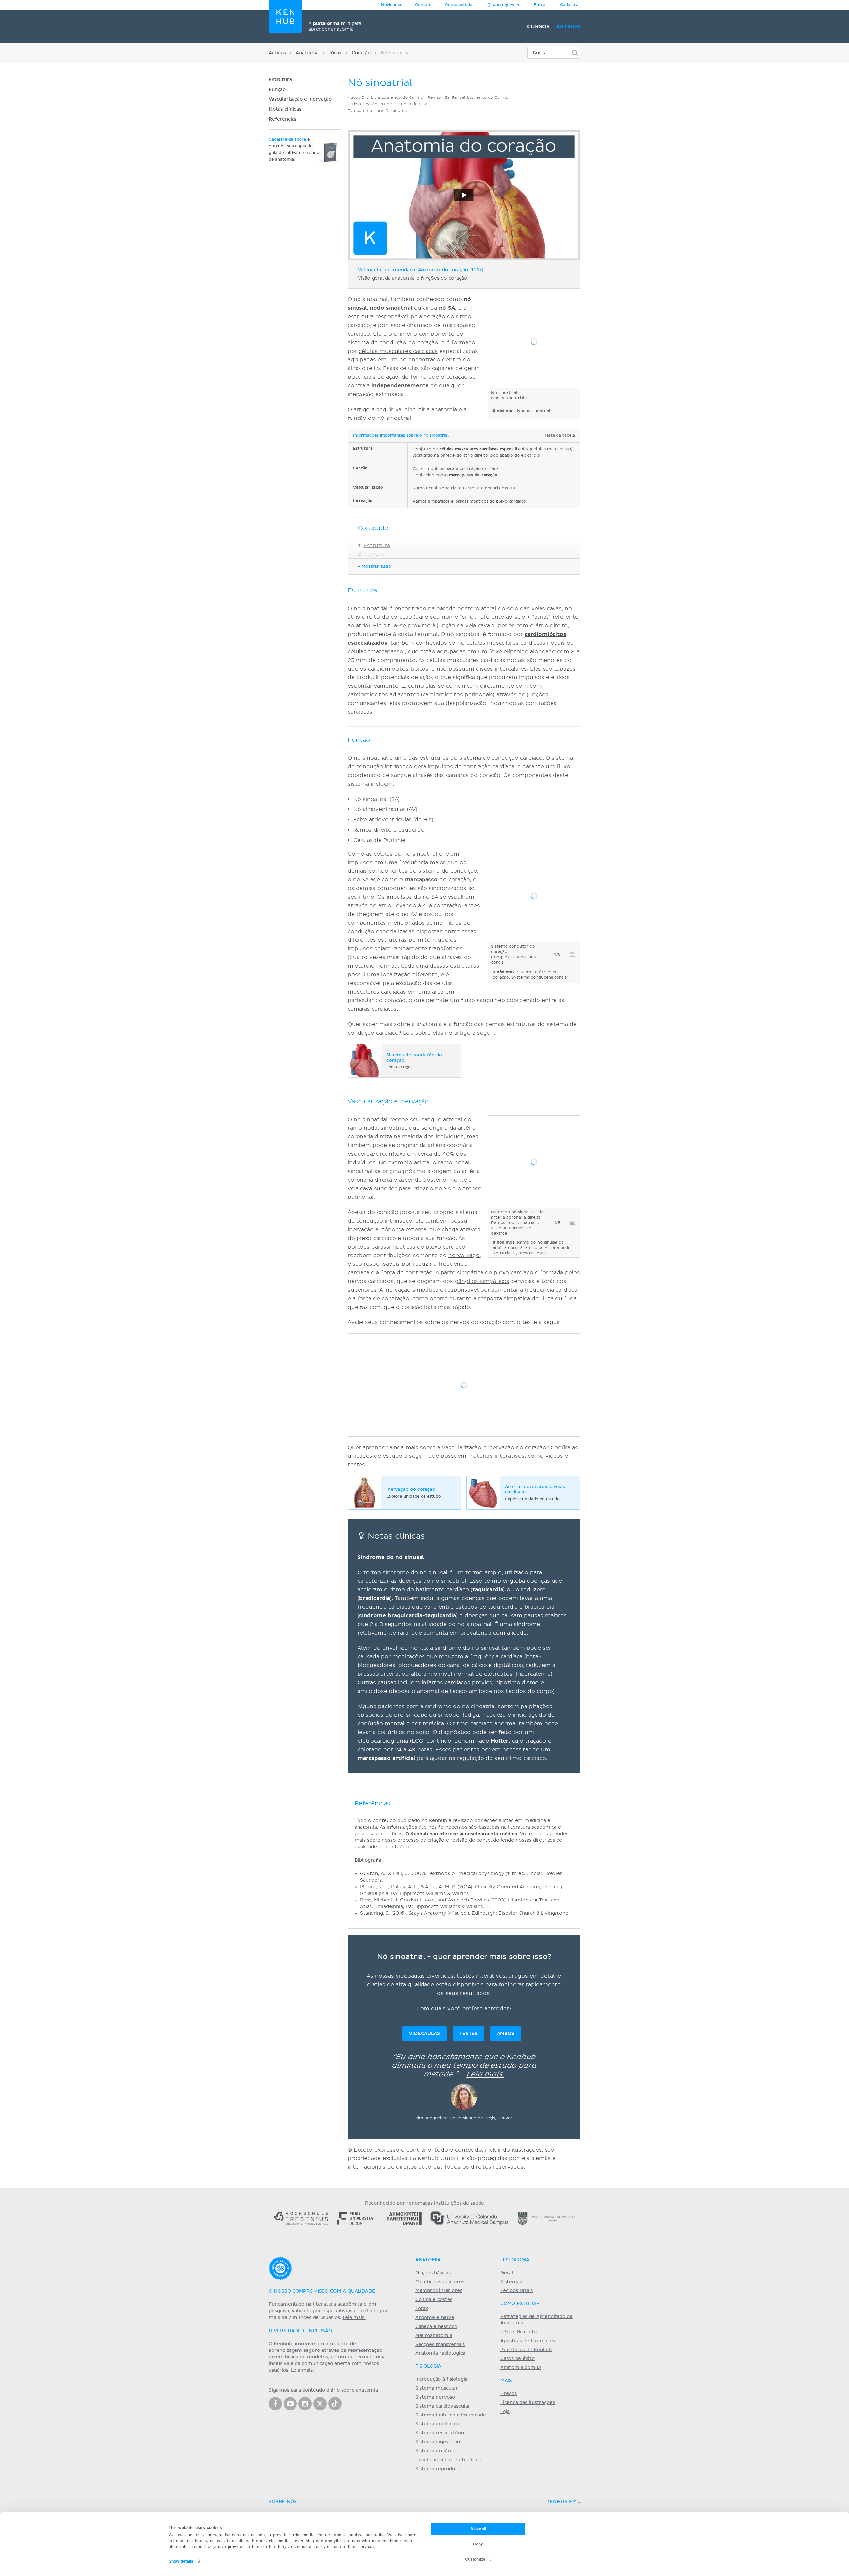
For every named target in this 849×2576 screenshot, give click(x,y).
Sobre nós (283, 2502)
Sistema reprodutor (439, 2469)
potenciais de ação (373, 377)
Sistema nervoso (435, 2397)
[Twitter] (320, 2404)
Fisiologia (428, 2366)
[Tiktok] (335, 2404)
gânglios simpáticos (482, 1281)
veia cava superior (490, 626)
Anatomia (307, 53)
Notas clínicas (285, 109)
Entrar (540, 5)
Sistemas (511, 2282)
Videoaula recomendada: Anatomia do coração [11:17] (421, 270)
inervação (361, 1230)
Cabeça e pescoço (436, 2327)
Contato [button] (423, 5)
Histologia (515, 2260)
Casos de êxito (518, 2359)
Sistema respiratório (440, 2433)
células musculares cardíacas (398, 351)
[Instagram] (305, 2404)
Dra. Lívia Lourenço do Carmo (392, 98)
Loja (505, 2412)
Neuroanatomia (434, 2336)
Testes (468, 2034)
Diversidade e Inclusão (300, 2331)
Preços (509, 2394)
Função (277, 90)
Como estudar (460, 5)
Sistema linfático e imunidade (451, 2415)
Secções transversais (440, 2345)
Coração (361, 53)
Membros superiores (440, 2282)
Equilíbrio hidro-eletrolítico (448, 2460)
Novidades (392, 5)
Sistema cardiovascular (443, 2406)
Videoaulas (424, 2034)
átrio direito (364, 617)
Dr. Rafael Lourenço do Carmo (477, 98)
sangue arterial (442, 1120)
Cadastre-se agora (287, 140)
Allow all (478, 2529)
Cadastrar (570, 5)
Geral (507, 2273)
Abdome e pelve (435, 2318)
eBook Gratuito (519, 2332)
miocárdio (361, 966)
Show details (181, 2561)
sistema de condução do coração (393, 343)
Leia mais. (485, 2074)
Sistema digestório (438, 2442)
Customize (475, 2559)
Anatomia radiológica (440, 2353)
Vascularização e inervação (300, 99)
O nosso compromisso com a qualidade (322, 2291)
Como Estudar (520, 2304)
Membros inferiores (439, 2291)
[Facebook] (275, 2404)
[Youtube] (290, 2404)
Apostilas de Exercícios (528, 2341)
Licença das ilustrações (528, 2403)
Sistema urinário (435, 2451)
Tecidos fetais (517, 2291)
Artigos (568, 27)
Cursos (538, 27)
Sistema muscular (437, 2388)
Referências (283, 119)
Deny (478, 2544)
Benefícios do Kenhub (526, 2350)
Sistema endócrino (437, 2424)
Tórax (335, 53)
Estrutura (280, 80)
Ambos (506, 2034)
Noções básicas (433, 2273)
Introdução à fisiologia (441, 2379)
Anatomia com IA (521, 2368)
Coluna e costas (434, 2300)
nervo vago (464, 1256)
